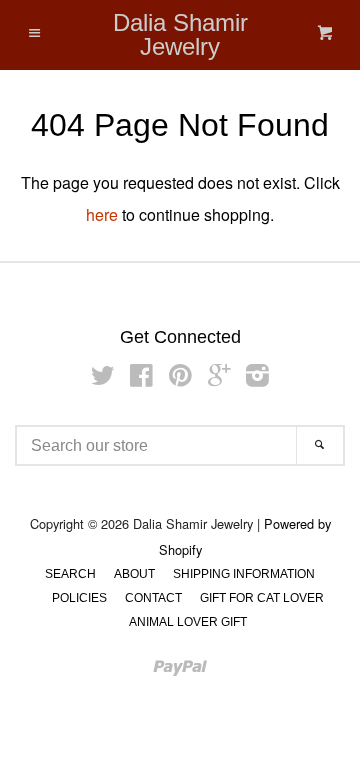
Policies (79, 598)
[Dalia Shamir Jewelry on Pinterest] (180, 378)
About (134, 574)
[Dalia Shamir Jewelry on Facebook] (141, 378)
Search (70, 574)
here (102, 214)
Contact (153, 598)
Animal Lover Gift (188, 622)
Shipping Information (244, 574)
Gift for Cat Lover (262, 598)
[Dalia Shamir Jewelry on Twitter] (103, 378)
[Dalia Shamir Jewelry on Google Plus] (219, 378)
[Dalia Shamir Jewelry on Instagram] (257, 378)
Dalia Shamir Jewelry (180, 35)
